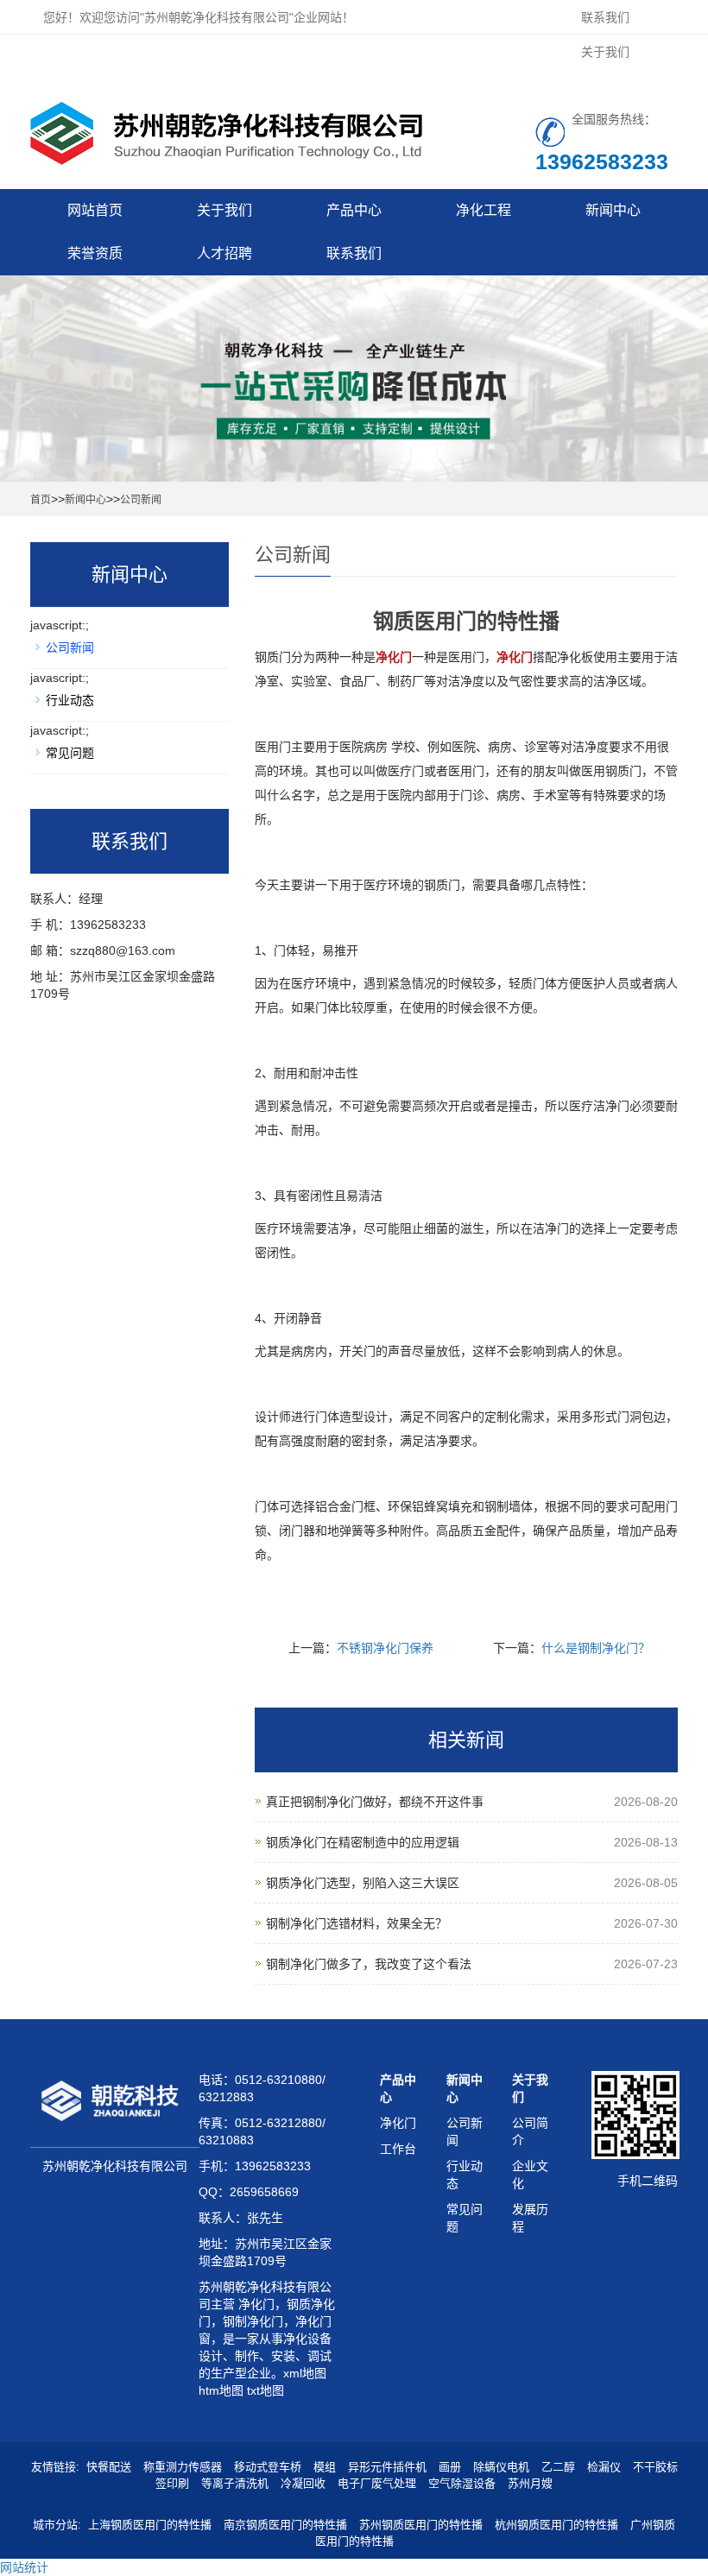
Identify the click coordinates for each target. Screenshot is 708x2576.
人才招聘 (224, 253)
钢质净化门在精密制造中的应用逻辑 (363, 1842)
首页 (41, 500)
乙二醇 (558, 2467)
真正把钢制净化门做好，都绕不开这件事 (375, 1802)
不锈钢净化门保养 (385, 1648)
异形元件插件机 (387, 2467)
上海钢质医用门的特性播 (150, 2525)
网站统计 (24, 2567)
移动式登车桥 (268, 2467)
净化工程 (484, 210)
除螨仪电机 (501, 2467)
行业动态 (70, 700)
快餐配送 (109, 2467)
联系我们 (605, 17)
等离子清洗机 (235, 2483)
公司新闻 (141, 500)
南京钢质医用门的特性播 (285, 2525)
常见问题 (70, 753)
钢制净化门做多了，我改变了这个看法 (369, 1964)
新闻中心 (613, 210)
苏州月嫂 (530, 2483)
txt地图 (265, 2390)
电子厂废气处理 (377, 2483)
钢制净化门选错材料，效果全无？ (357, 1923)
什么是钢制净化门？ (596, 1648)
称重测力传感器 (183, 2467)
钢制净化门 (253, 2321)
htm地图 (221, 2390)
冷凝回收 (303, 2483)
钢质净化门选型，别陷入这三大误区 (363, 1883)
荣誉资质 (95, 253)
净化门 (255, 2304)
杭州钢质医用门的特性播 (556, 2525)
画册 (450, 2467)
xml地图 (305, 2373)
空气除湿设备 (462, 2483)
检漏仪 (604, 2467)
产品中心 (354, 210)
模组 (325, 2467)
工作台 (398, 2149)
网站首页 (95, 210)
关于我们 (605, 52)
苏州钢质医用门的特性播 (421, 2525)
